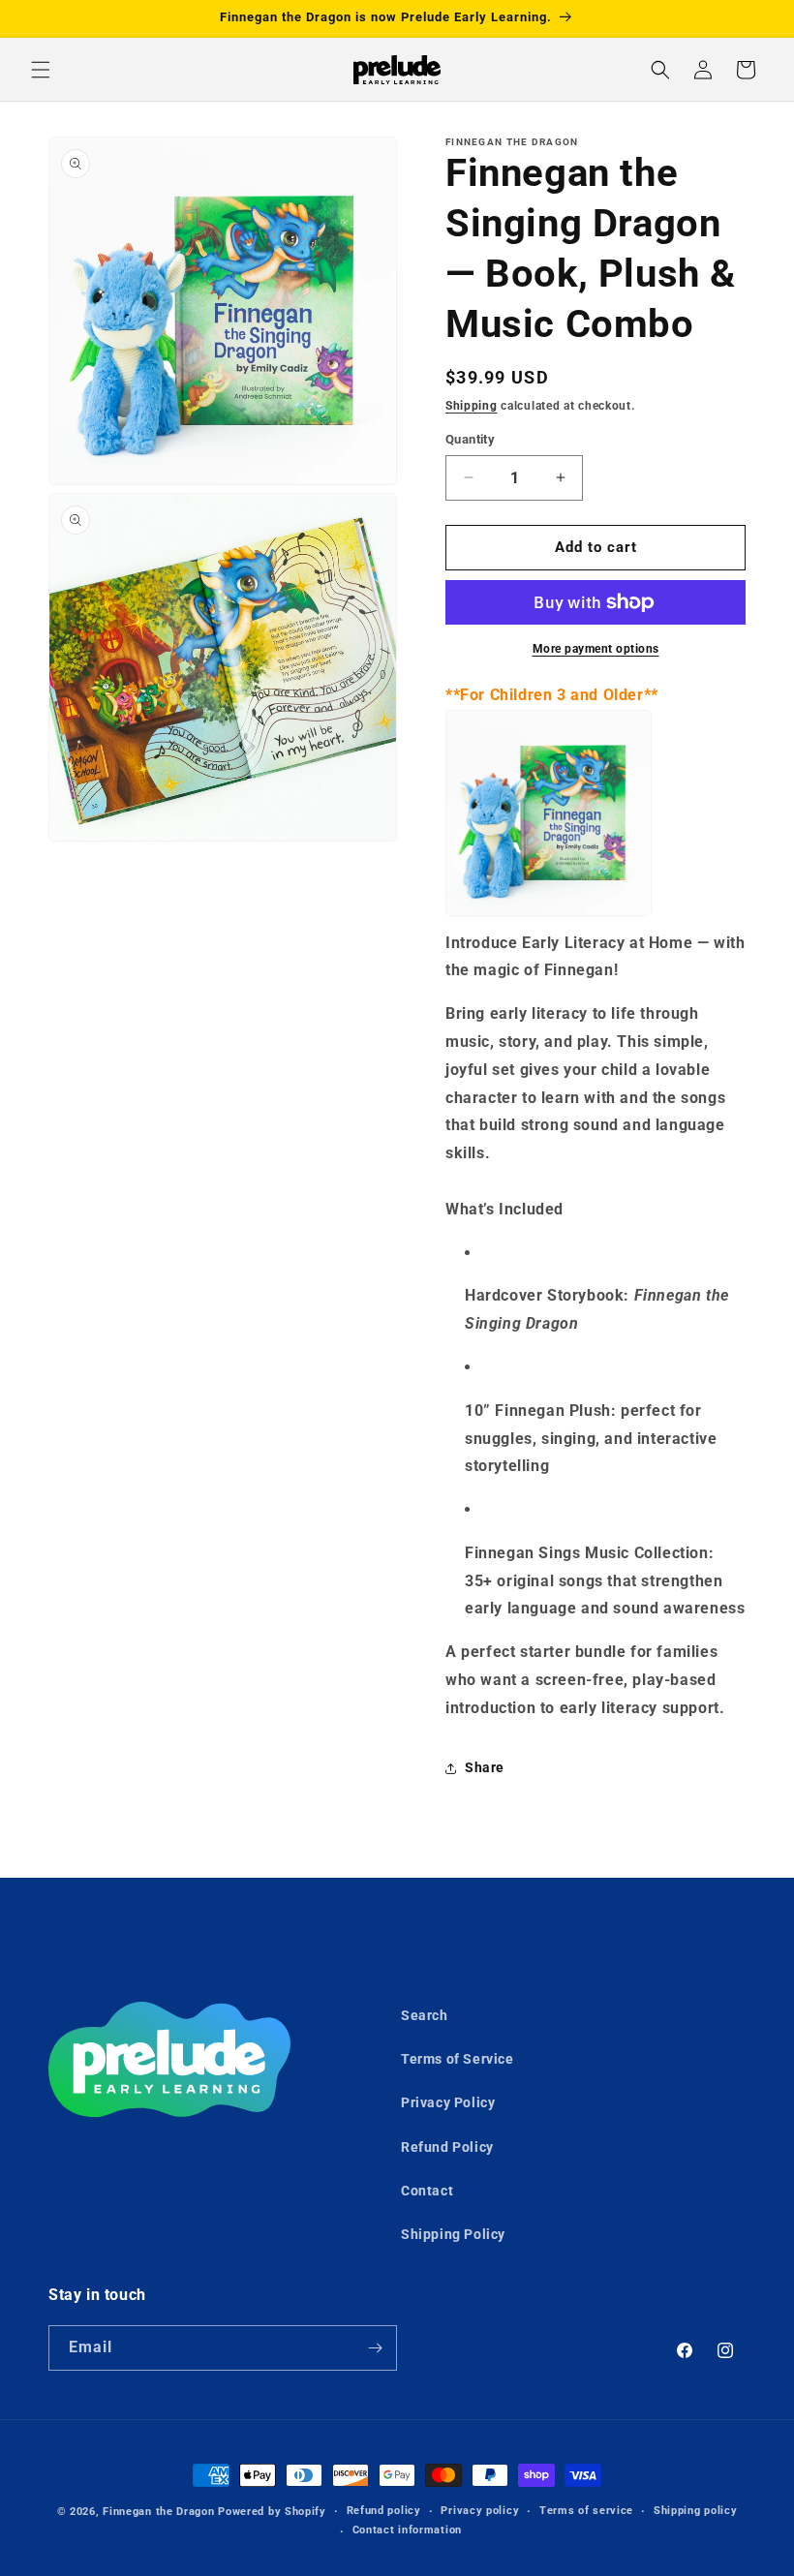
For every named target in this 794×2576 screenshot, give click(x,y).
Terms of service (586, 2511)
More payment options (596, 649)
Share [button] (485, 1767)
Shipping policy (696, 2511)
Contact (427, 2191)
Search (425, 2015)
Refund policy (384, 2511)
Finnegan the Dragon (158, 2512)
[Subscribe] (375, 2348)
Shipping (472, 406)
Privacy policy (480, 2511)
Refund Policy (447, 2147)
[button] (41, 70)
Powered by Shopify (272, 2512)
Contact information (407, 2530)
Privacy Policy (448, 2102)
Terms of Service (458, 2059)
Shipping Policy (453, 2234)
